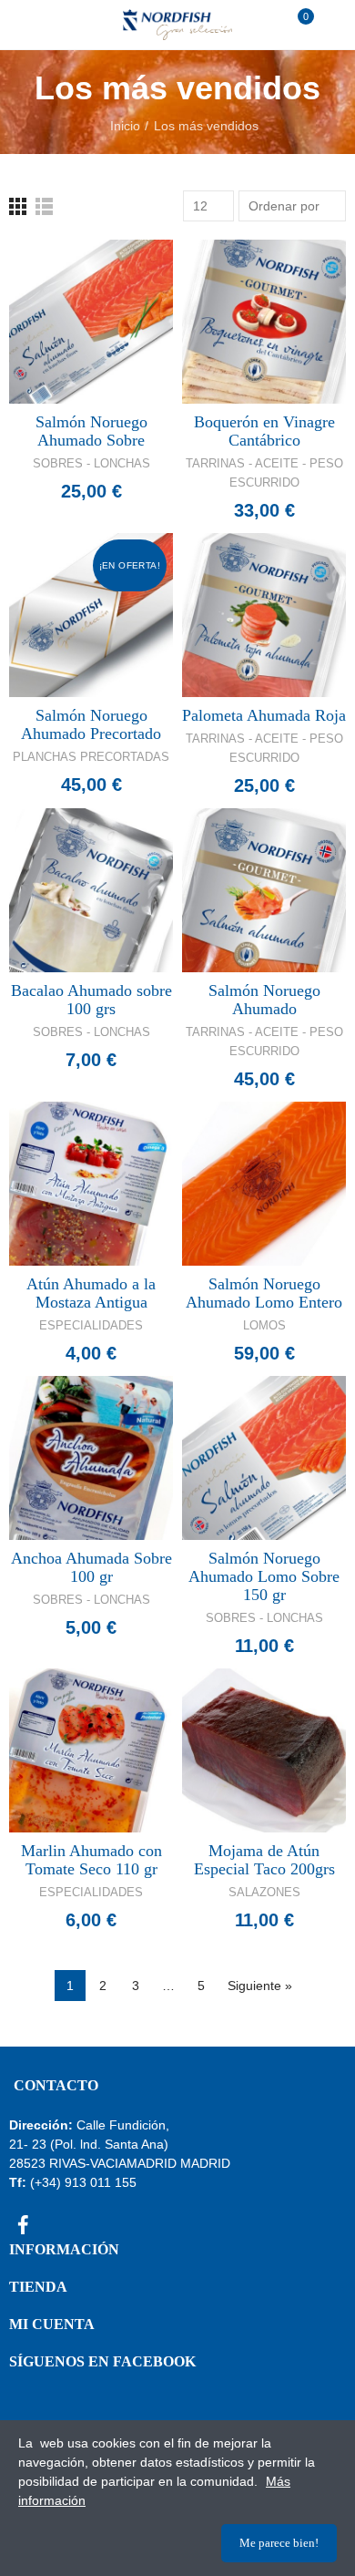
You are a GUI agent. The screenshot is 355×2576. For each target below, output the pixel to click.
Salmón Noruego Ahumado (264, 1000)
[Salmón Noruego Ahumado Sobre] (91, 322)
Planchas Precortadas (91, 757)
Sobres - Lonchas (91, 463)
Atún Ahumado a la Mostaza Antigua (91, 1293)
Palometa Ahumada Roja (264, 715)
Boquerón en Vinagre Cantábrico (264, 431)
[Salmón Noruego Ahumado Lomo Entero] (264, 1184)
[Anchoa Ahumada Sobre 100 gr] (91, 1458)
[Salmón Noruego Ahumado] (264, 890)
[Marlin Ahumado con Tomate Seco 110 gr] (91, 1750)
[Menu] (27, 25)
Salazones (264, 1892)
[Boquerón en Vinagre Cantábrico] (264, 322)
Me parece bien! (279, 2543)
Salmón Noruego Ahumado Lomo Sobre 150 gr (264, 1576)
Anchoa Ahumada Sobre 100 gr (91, 1567)
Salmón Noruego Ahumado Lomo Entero (264, 1293)
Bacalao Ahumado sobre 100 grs (91, 1000)
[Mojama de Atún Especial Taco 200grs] (264, 1750)
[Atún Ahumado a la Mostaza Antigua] (91, 1184)
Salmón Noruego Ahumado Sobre (91, 431)
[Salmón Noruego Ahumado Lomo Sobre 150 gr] (264, 1458)
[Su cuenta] (328, 25)
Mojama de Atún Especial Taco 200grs (264, 1860)
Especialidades (91, 1325)
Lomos (264, 1325)
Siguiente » (260, 1986)
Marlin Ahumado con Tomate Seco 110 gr (91, 1860)
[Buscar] (54, 25)
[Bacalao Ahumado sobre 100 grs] (91, 890)
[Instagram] (55, 2224)
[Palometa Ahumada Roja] (264, 615)
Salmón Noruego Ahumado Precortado (91, 724)
